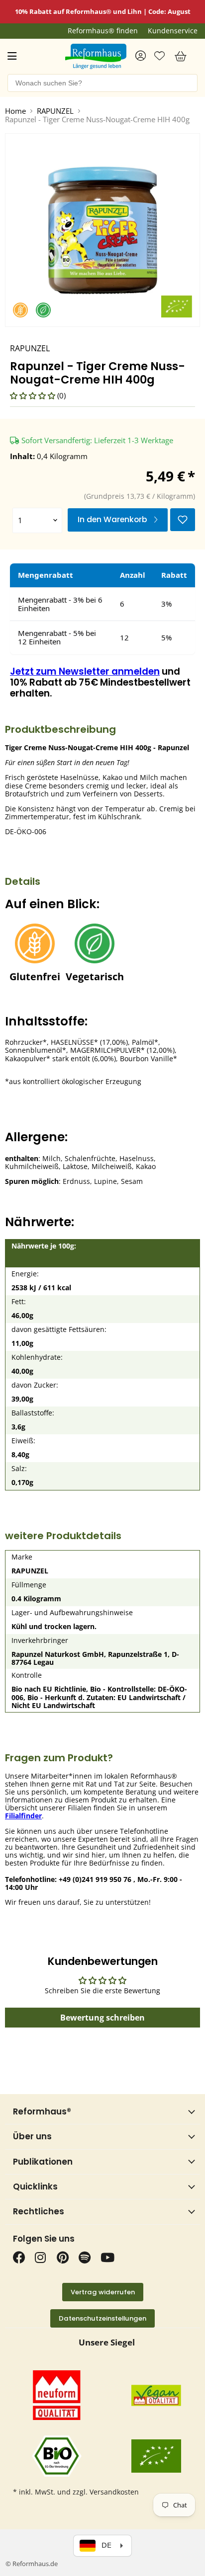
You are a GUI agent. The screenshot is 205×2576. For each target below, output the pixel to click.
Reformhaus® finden (103, 31)
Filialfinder (23, 1816)
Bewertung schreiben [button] (102, 2018)
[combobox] (102, 83)
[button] (34, 395)
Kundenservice (173, 31)
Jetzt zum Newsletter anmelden (85, 671)
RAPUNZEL (55, 111)
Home (15, 111)
